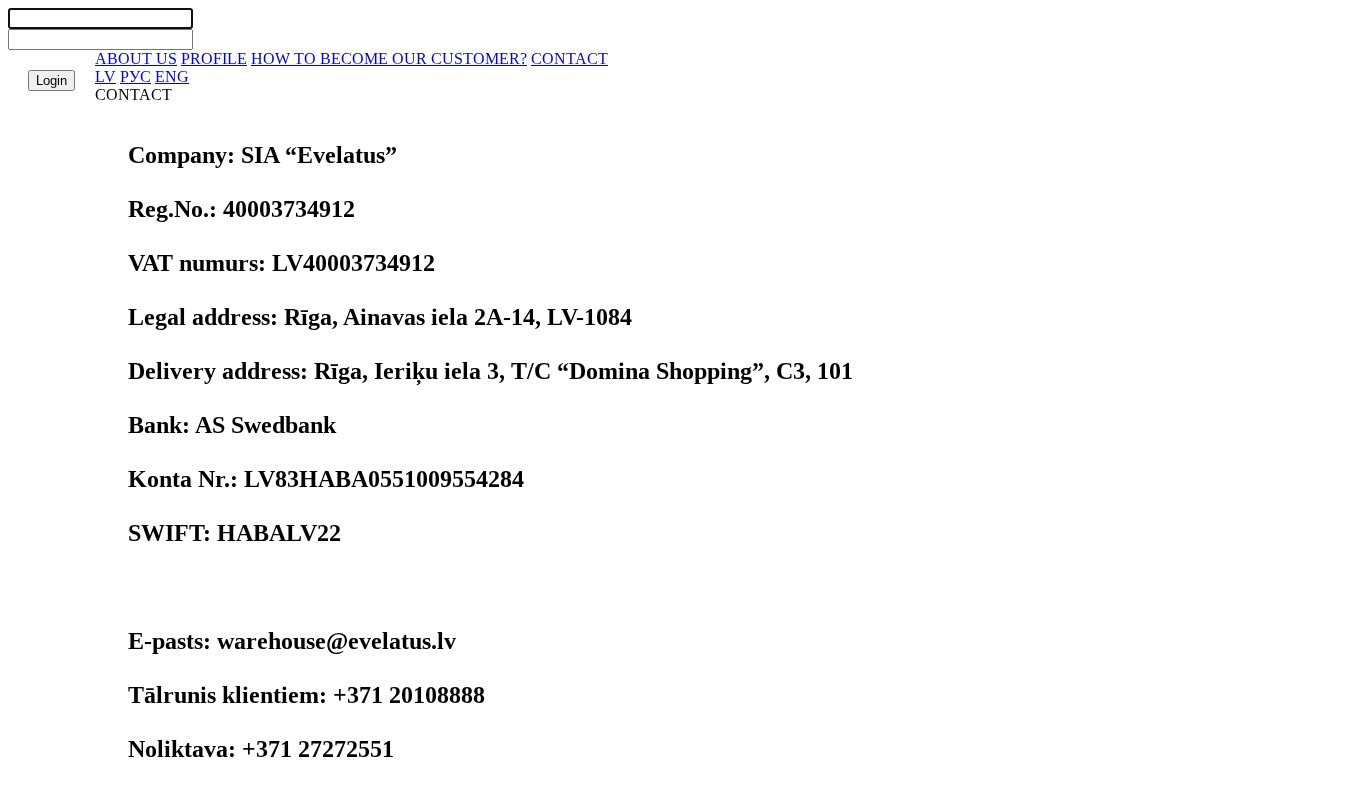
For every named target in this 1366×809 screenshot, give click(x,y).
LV (105, 76)
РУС (135, 76)
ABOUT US (136, 58)
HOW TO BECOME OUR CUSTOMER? (389, 58)
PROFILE (214, 58)
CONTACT (569, 58)
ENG (172, 76)
